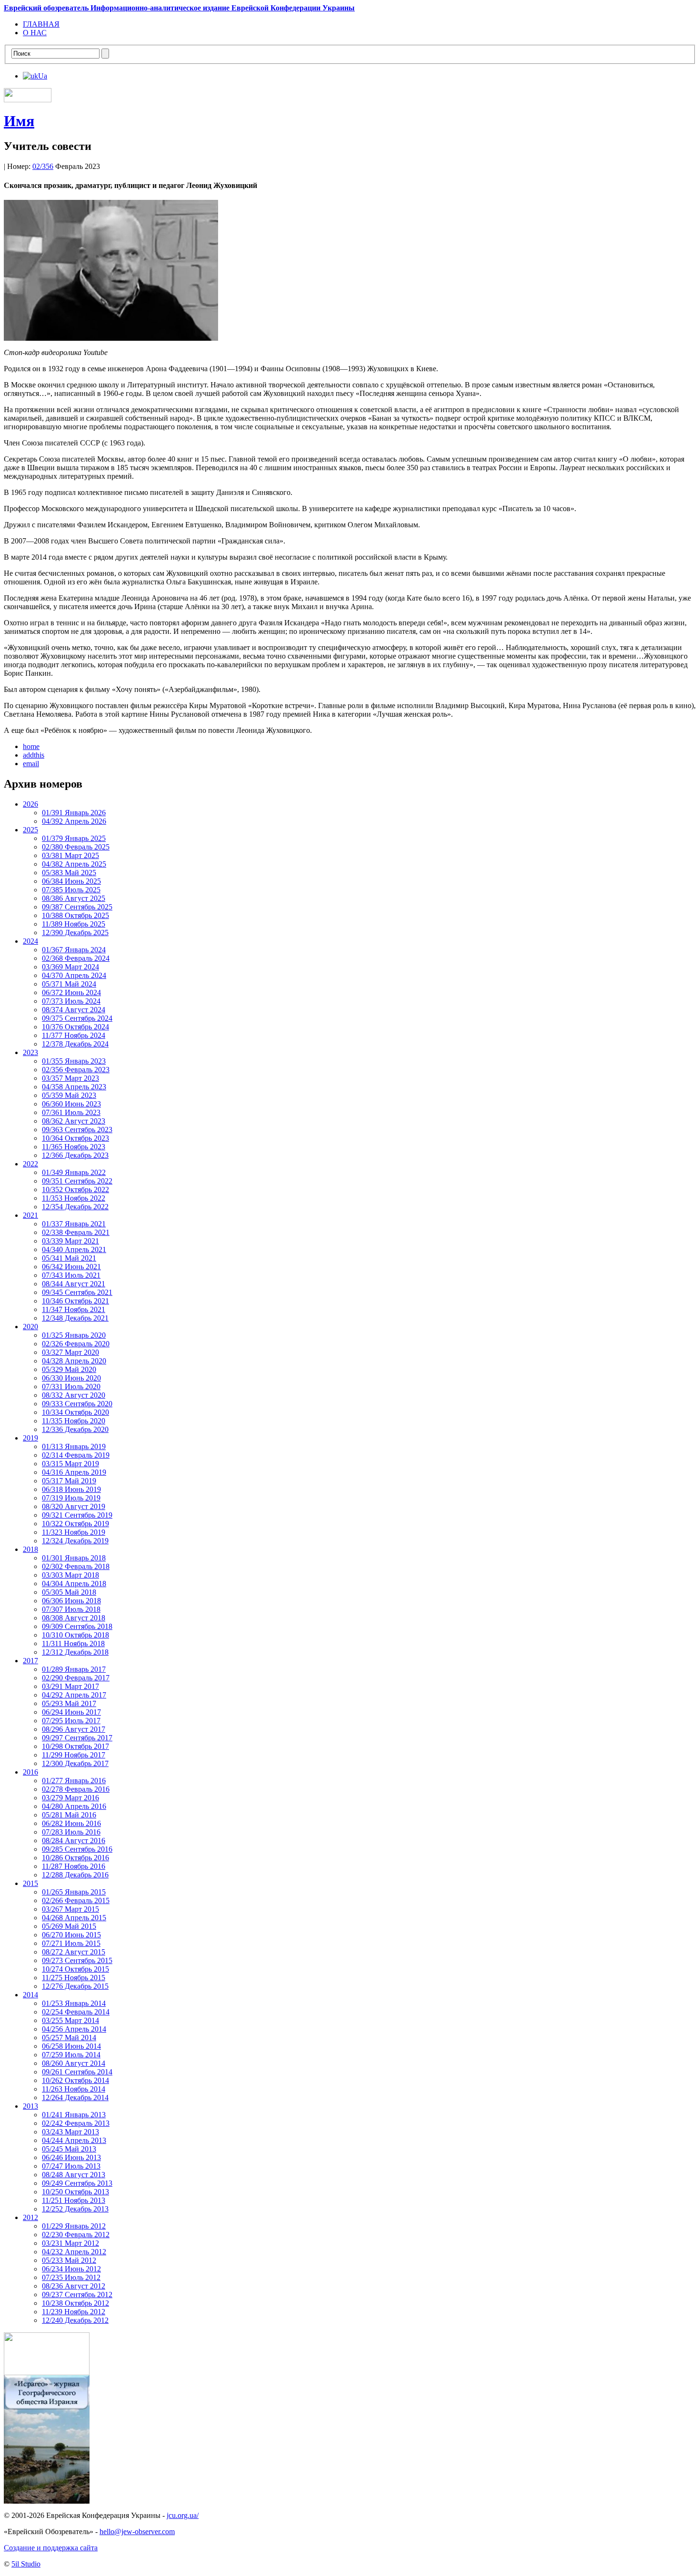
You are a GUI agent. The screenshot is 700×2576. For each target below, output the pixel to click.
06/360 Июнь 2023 (71, 1104)
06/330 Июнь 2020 (71, 1378)
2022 (30, 1164)
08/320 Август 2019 (74, 1506)
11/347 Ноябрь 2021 (74, 1309)
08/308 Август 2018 (74, 1618)
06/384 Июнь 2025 (71, 881)
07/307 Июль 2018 (71, 1609)
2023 (30, 1052)
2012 (30, 2217)
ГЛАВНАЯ (41, 24)
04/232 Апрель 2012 (74, 2252)
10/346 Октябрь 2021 (75, 1301)
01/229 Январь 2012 (74, 2226)
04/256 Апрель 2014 (74, 2029)
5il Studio (26, 2564)
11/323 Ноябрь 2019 (74, 1532)
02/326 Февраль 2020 (76, 1344)
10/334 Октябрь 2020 (75, 1412)
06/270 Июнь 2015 (71, 1935)
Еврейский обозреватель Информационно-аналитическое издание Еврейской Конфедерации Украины (179, 8)
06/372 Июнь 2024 (71, 992)
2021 (30, 1215)
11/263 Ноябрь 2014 (74, 2089)
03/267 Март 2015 (70, 1909)
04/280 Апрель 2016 (74, 1806)
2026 (30, 804)
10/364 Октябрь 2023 (75, 1138)
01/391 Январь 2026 (74, 813)
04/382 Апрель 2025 (74, 864)
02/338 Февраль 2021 (76, 1232)
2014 (30, 1995)
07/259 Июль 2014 (71, 2055)
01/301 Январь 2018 (74, 1558)
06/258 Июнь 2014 (71, 2046)
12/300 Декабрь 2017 (75, 1763)
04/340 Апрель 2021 (74, 1249)
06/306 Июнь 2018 (71, 1601)
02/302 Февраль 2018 (76, 1566)
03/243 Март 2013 (70, 2132)
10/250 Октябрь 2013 (75, 2192)
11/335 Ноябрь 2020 (74, 1421)
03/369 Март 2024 (70, 967)
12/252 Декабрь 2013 (75, 2209)
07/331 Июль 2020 (71, 1387)
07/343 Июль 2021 (71, 1275)
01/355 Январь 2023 (74, 1061)
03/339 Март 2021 (70, 1241)
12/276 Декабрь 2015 (75, 1986)
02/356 (43, 166)
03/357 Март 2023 (70, 1078)
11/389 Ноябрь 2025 (74, 924)
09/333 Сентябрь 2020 (77, 1404)
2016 (30, 1772)
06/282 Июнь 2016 (71, 1823)
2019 (30, 1438)
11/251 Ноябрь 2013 (74, 2200)
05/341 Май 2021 (69, 1258)
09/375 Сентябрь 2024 (77, 1018)
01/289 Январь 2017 (74, 1669)
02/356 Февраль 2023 (76, 1070)
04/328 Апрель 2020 (74, 1361)
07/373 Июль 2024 (71, 1001)
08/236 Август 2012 (74, 2286)
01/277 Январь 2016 (74, 1781)
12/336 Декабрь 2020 (75, 1429)
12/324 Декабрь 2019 (75, 1541)
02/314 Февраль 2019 (76, 1455)
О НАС (35, 33)
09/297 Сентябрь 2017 (77, 1738)
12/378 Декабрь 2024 (75, 1044)
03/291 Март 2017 (70, 1686)
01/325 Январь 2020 (74, 1335)
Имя (19, 121)
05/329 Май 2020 (69, 1369)
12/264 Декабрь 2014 (75, 2097)
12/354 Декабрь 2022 (75, 1207)
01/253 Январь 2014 (74, 2003)
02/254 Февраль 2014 (76, 2012)
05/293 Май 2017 (69, 1703)
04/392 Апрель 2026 (74, 821)
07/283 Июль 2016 (71, 1832)
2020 (30, 1327)
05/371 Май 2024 (69, 984)
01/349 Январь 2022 (74, 1172)
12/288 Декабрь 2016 (75, 1875)
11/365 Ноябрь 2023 (74, 1147)
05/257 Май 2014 (69, 2038)
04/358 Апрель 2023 (74, 1087)
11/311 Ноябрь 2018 (73, 1643)
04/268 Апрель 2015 (74, 1918)
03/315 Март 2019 (70, 1464)
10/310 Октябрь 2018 (75, 1635)
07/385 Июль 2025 (71, 890)
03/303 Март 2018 (70, 1575)
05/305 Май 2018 (69, 1592)
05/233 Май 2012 (69, 2260)
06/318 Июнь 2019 (71, 1489)
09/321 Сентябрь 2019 (77, 1515)
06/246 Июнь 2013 (71, 2157)
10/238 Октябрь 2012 (75, 2303)
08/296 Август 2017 (74, 1729)
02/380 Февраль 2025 (76, 847)
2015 (30, 1883)
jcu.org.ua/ (183, 2515)
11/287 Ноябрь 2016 (74, 1866)
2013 (30, 2106)
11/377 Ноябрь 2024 (74, 1035)
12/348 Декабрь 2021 (75, 1318)
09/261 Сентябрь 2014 (77, 2072)
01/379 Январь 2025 (74, 838)
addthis (34, 755)
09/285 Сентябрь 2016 (77, 1849)
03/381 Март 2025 (70, 855)
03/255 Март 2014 (70, 2020)
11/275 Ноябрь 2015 (74, 1978)
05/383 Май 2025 (69, 873)
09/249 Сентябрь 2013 (77, 2183)
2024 (30, 941)
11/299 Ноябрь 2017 (74, 1755)
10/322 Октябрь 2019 (75, 1524)
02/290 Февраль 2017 (76, 1678)
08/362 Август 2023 (74, 1121)
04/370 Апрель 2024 (74, 975)
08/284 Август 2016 (74, 1841)
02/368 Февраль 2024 (76, 958)
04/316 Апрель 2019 (74, 1472)
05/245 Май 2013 (69, 2149)
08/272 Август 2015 (74, 1952)
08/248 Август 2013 (74, 2175)
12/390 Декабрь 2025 (75, 933)
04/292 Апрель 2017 (74, 1695)
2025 (30, 830)
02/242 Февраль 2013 (76, 2123)
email (31, 764)
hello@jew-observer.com (137, 2532)
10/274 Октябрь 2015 (75, 1969)
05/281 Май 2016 (69, 1815)
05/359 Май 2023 (69, 1095)
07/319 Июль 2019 (71, 1498)
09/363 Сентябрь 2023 (77, 1130)
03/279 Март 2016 (70, 1798)
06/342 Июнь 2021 (71, 1267)
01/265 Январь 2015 (74, 1892)
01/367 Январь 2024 (74, 950)
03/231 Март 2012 (70, 2243)
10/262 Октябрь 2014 (75, 2080)
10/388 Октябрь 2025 (75, 915)
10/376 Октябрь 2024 (75, 1027)
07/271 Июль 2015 (71, 1943)
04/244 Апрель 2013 (74, 2140)
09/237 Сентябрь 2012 (77, 2295)
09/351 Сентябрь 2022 (77, 1181)
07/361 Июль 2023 (71, 1112)
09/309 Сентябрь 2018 (77, 1626)
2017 (30, 1661)
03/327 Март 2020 (70, 1352)
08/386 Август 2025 (74, 898)
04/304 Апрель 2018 (74, 1584)
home (31, 746)
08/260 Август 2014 (74, 2063)
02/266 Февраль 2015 (76, 1900)
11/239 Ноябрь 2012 (74, 2312)
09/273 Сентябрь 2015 (77, 1960)
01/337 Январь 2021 (74, 1224)
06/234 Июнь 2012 (71, 2269)
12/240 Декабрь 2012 (75, 2320)
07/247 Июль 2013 (71, 2166)
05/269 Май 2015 (69, 1926)
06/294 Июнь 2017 (71, 1712)
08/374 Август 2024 (74, 1010)
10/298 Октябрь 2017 (75, 1746)
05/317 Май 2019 (69, 1481)
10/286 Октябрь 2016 (75, 1858)
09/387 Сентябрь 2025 (77, 907)
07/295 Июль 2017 (71, 1721)
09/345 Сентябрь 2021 (77, 1292)
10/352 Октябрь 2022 (75, 1189)
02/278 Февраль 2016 (76, 1789)
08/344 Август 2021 (74, 1284)
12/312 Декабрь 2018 (75, 1652)
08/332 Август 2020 (74, 1395)
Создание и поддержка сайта (51, 2548)
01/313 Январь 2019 (74, 1446)
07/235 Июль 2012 (71, 2277)
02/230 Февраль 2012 (76, 2235)
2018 (30, 1549)
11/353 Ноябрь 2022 (74, 1198)
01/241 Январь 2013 (74, 2115)
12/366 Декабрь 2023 (75, 1155)
